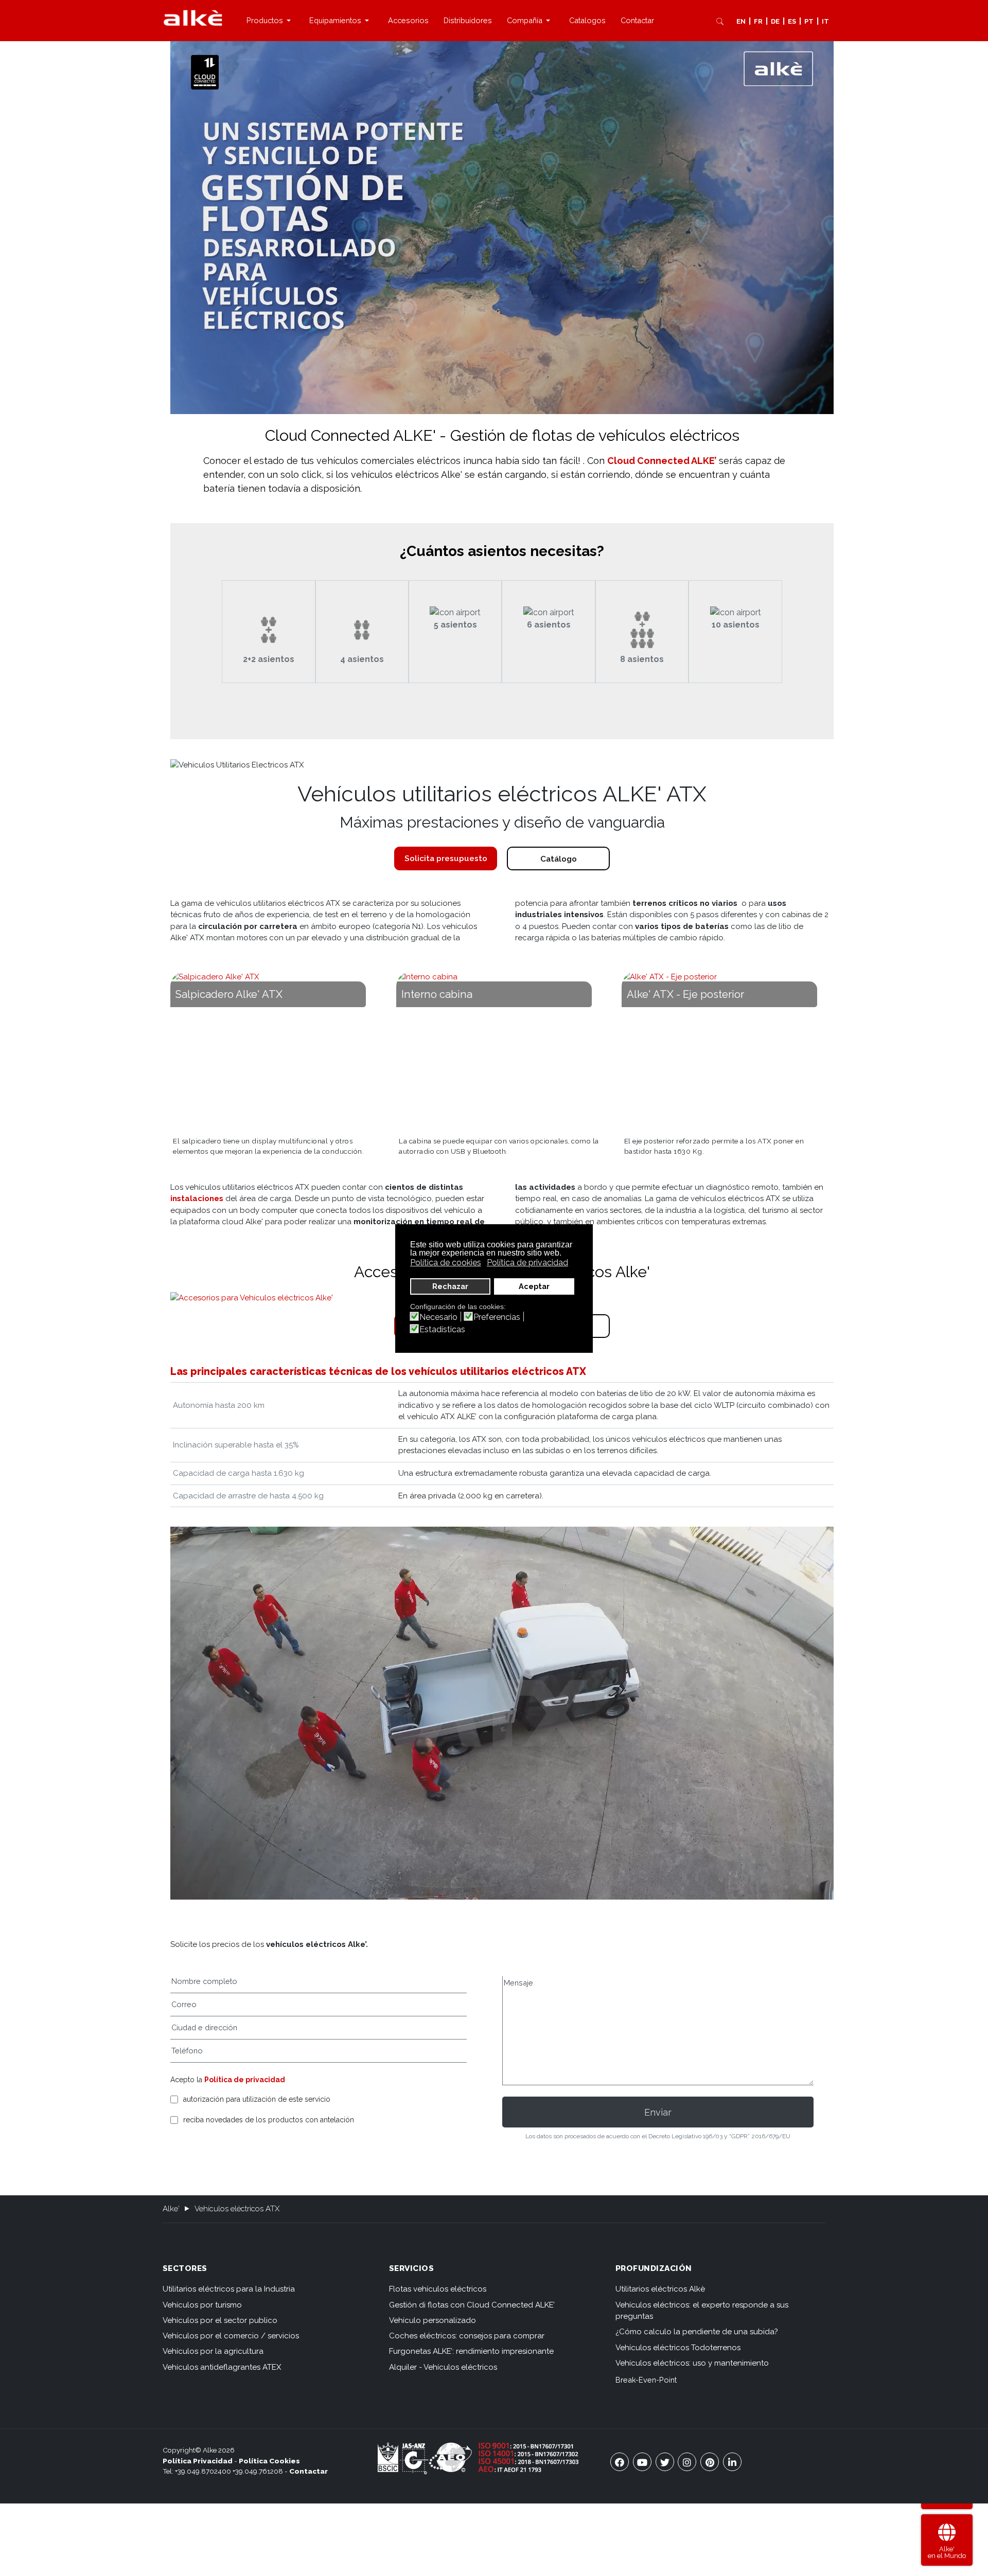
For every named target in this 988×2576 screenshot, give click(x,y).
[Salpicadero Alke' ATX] (276, 1051)
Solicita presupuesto (446, 858)
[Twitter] (665, 2462)
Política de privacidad (245, 2080)
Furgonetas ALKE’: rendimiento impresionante (471, 2351)
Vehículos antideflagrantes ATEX (222, 2367)
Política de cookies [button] (446, 1263)
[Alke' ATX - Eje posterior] (728, 1051)
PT (809, 21)
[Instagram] (687, 2462)
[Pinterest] (710, 2462)
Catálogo (559, 859)
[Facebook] (620, 2462)
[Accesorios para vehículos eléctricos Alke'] (252, 1298)
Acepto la (228, 2080)
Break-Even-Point (646, 2380)
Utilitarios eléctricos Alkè (660, 2289)
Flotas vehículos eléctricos (438, 2289)
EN (741, 21)
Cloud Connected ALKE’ (662, 461)
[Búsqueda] (720, 21)
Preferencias (497, 1317)
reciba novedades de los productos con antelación (269, 2120)
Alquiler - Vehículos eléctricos (443, 2367)
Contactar (308, 2471)
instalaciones (197, 1198)
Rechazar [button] (450, 1286)
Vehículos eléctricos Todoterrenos (678, 2348)
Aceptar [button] (534, 1286)
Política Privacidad (198, 2461)
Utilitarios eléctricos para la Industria (229, 2289)
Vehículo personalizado (433, 2320)
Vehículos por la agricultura (213, 2351)
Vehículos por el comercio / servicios (231, 2336)
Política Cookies (269, 2461)
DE (775, 21)
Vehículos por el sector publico (220, 2320)
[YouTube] (642, 2462)
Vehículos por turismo (202, 2305)
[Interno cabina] (502, 1051)
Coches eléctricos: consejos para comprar (467, 2336)
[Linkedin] (732, 2462)
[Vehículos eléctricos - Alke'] (193, 18)
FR (758, 21)
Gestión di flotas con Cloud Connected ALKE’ (472, 2305)
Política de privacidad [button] (527, 1263)
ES (792, 21)
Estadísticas (442, 1330)
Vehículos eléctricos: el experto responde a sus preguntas (702, 2311)
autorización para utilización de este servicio (257, 2099)
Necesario (438, 1317)
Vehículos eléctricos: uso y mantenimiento (692, 2363)
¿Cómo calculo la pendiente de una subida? (696, 2332)
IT (825, 21)
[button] (270, 21)
